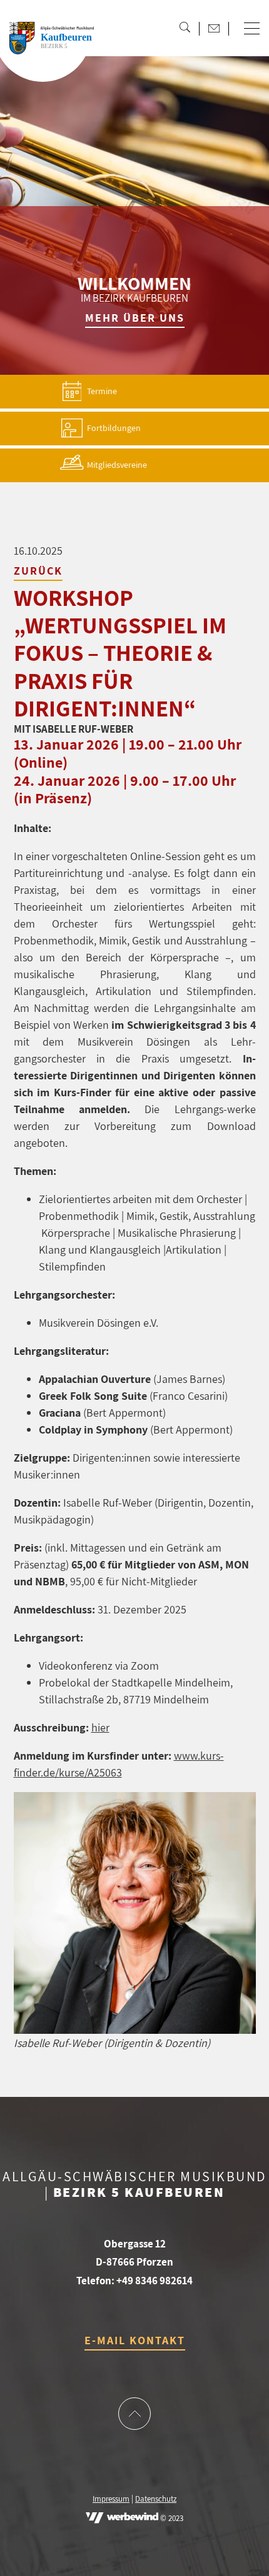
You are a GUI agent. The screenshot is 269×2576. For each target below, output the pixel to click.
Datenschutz (156, 2499)
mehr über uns (135, 318)
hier (100, 1727)
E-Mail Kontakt (135, 2340)
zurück (38, 571)
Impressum (111, 2499)
